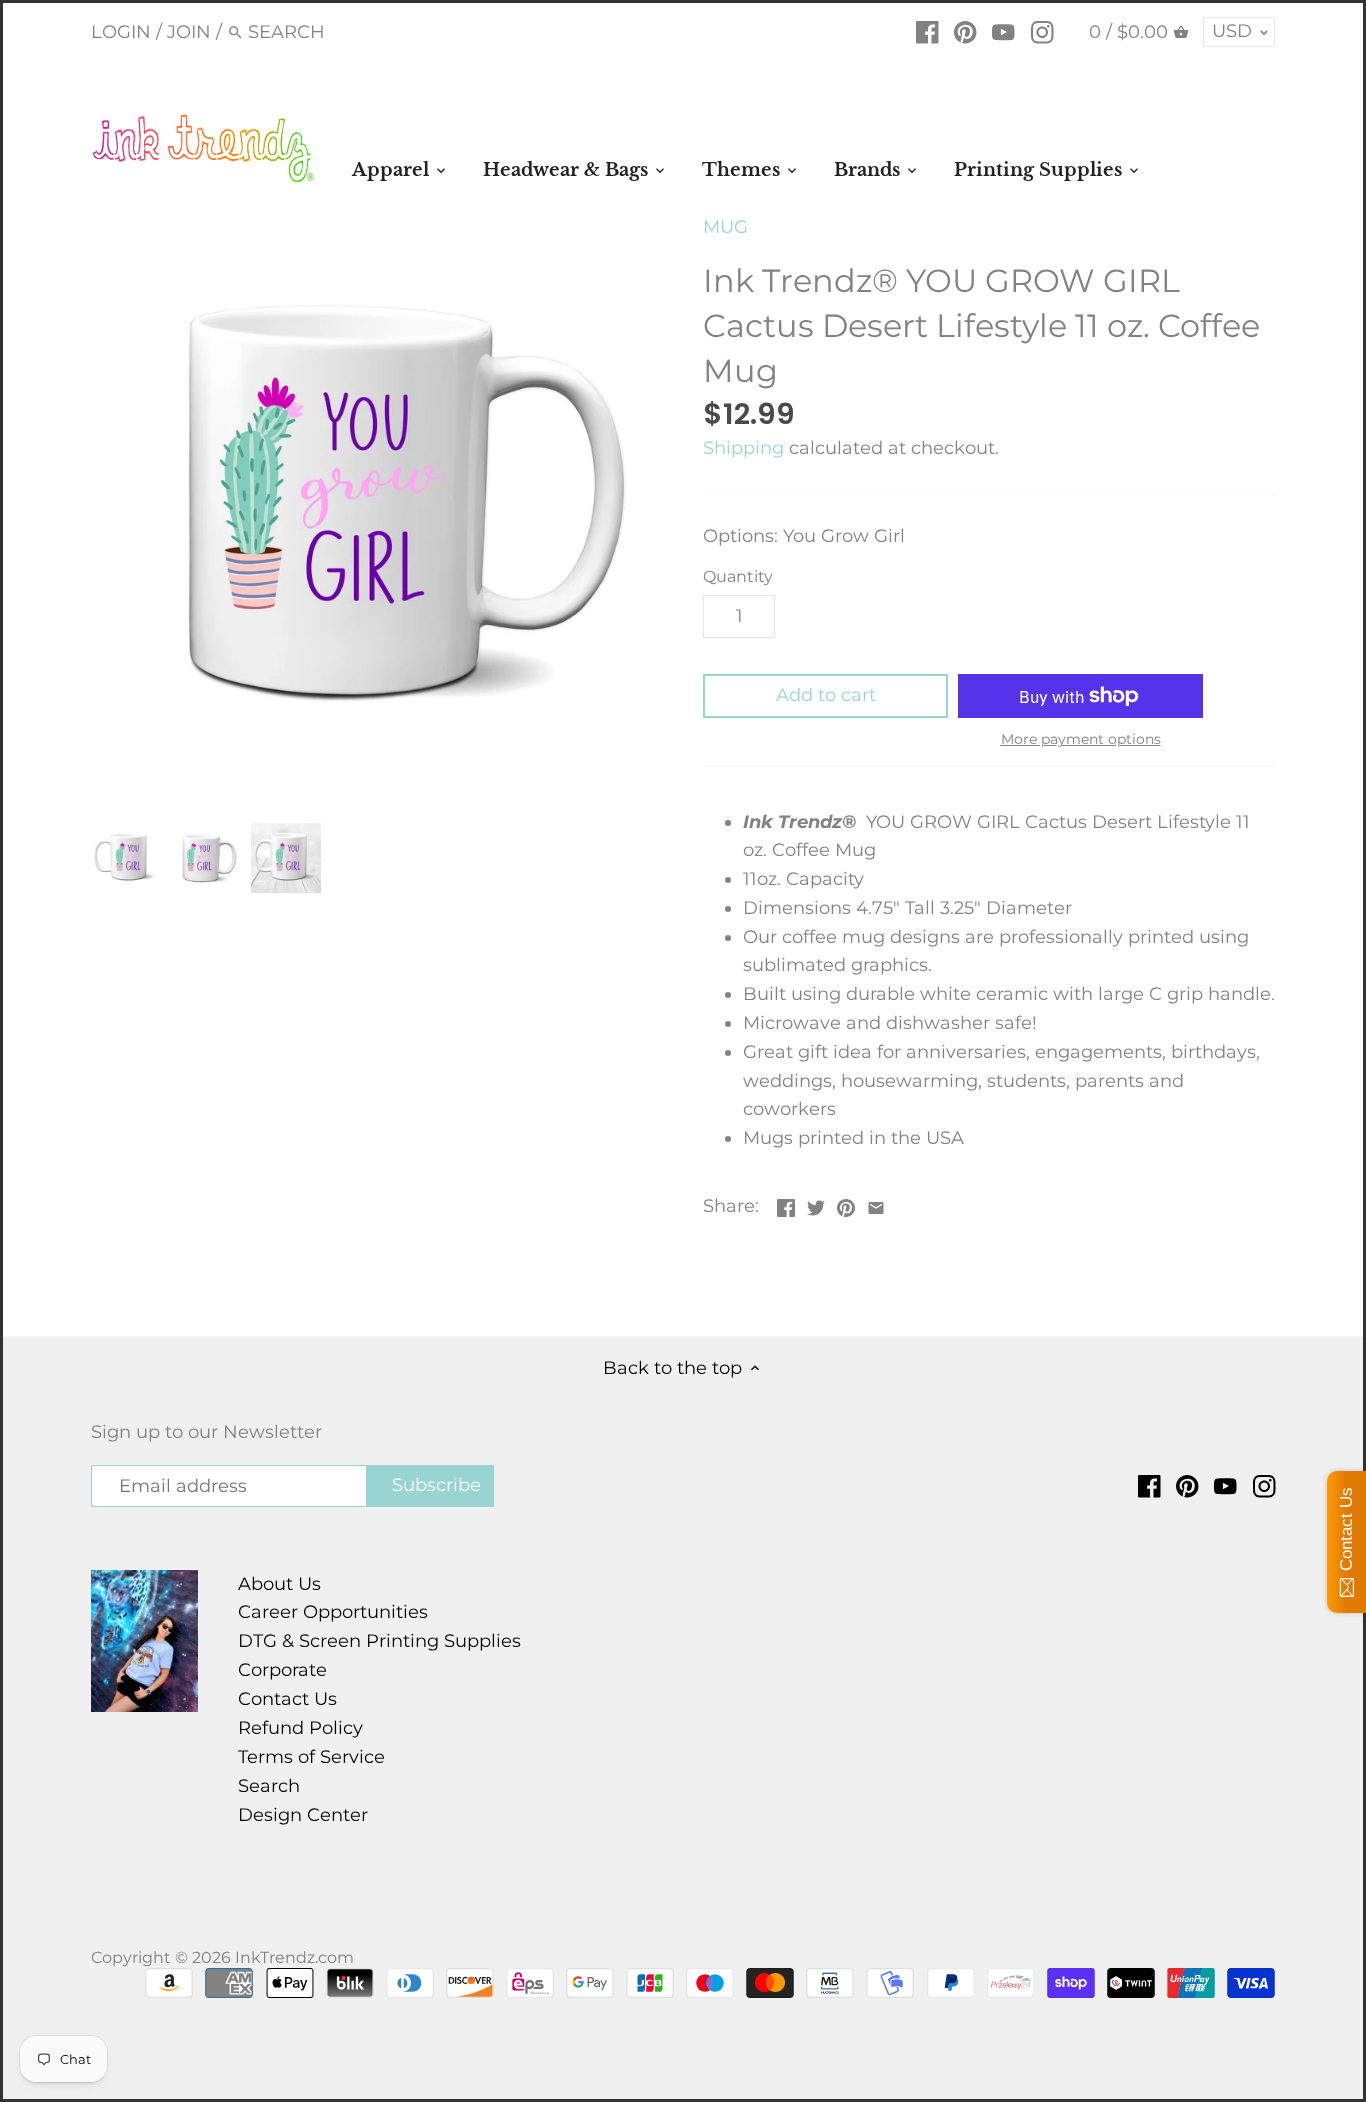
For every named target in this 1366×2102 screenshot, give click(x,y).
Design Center (303, 1815)
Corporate (282, 1670)
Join (189, 32)
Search (269, 1786)
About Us (279, 1584)
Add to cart (826, 695)
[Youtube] (1003, 31)
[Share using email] (876, 1204)
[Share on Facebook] (786, 1204)
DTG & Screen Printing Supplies (379, 1641)
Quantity (738, 576)
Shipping (743, 448)
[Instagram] (1042, 31)
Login (121, 32)
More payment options (1081, 739)
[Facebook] (927, 31)
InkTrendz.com (294, 1957)
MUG (725, 227)
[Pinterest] (965, 31)
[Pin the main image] (846, 1204)
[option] (126, 858)
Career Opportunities (333, 1612)
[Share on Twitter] (816, 1204)
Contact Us (287, 1699)
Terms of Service (311, 1757)
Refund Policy (300, 1728)
